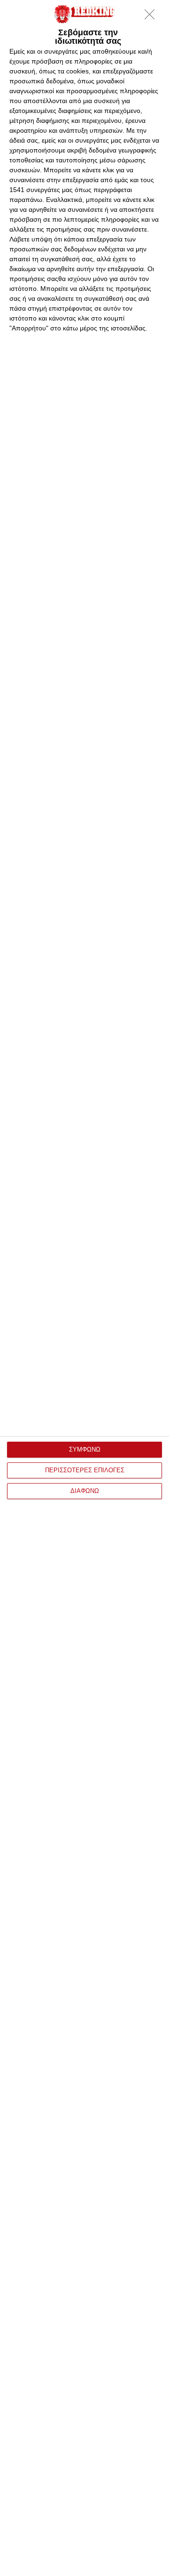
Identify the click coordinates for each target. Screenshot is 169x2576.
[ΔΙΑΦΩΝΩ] (152, 17)
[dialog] (84, 1288)
